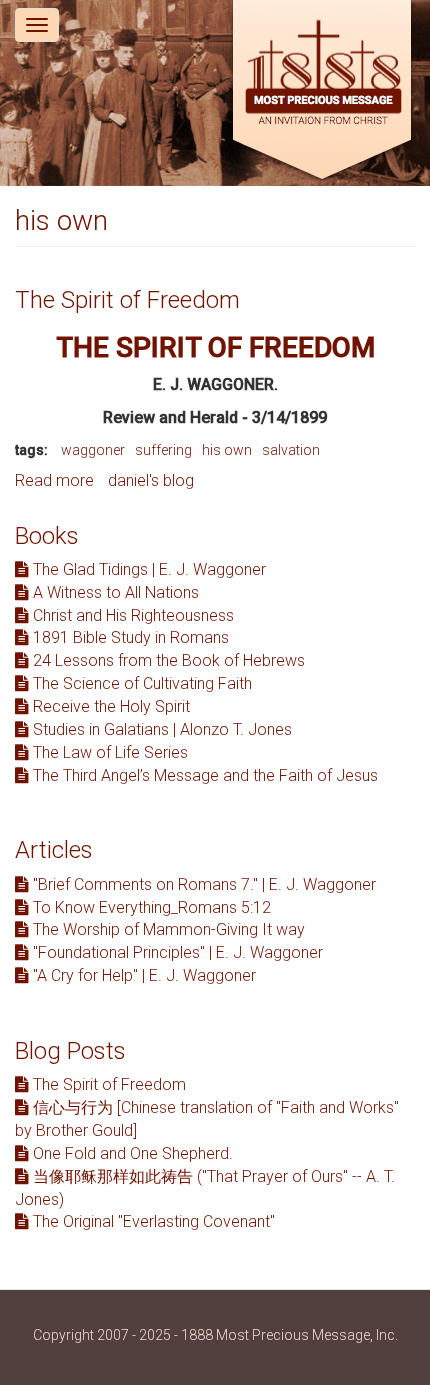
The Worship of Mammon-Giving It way (167, 929)
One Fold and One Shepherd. (131, 1153)
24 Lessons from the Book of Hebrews (167, 660)
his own (227, 450)
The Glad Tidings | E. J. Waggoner (147, 569)
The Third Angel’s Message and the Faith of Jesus (203, 775)
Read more (54, 480)
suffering (163, 450)
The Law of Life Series (108, 752)
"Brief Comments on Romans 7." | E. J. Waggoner (202, 884)
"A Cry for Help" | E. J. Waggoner (142, 975)
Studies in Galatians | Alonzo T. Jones (160, 729)
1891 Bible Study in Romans (129, 637)
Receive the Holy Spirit (109, 706)
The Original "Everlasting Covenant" (152, 1221)
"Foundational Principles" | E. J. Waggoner (176, 952)
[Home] (322, 92)
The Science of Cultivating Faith (140, 683)
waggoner (93, 450)
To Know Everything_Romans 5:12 (150, 907)
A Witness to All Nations (114, 592)
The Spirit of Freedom (127, 300)
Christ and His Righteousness (131, 615)
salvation (291, 450)
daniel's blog (151, 480)
